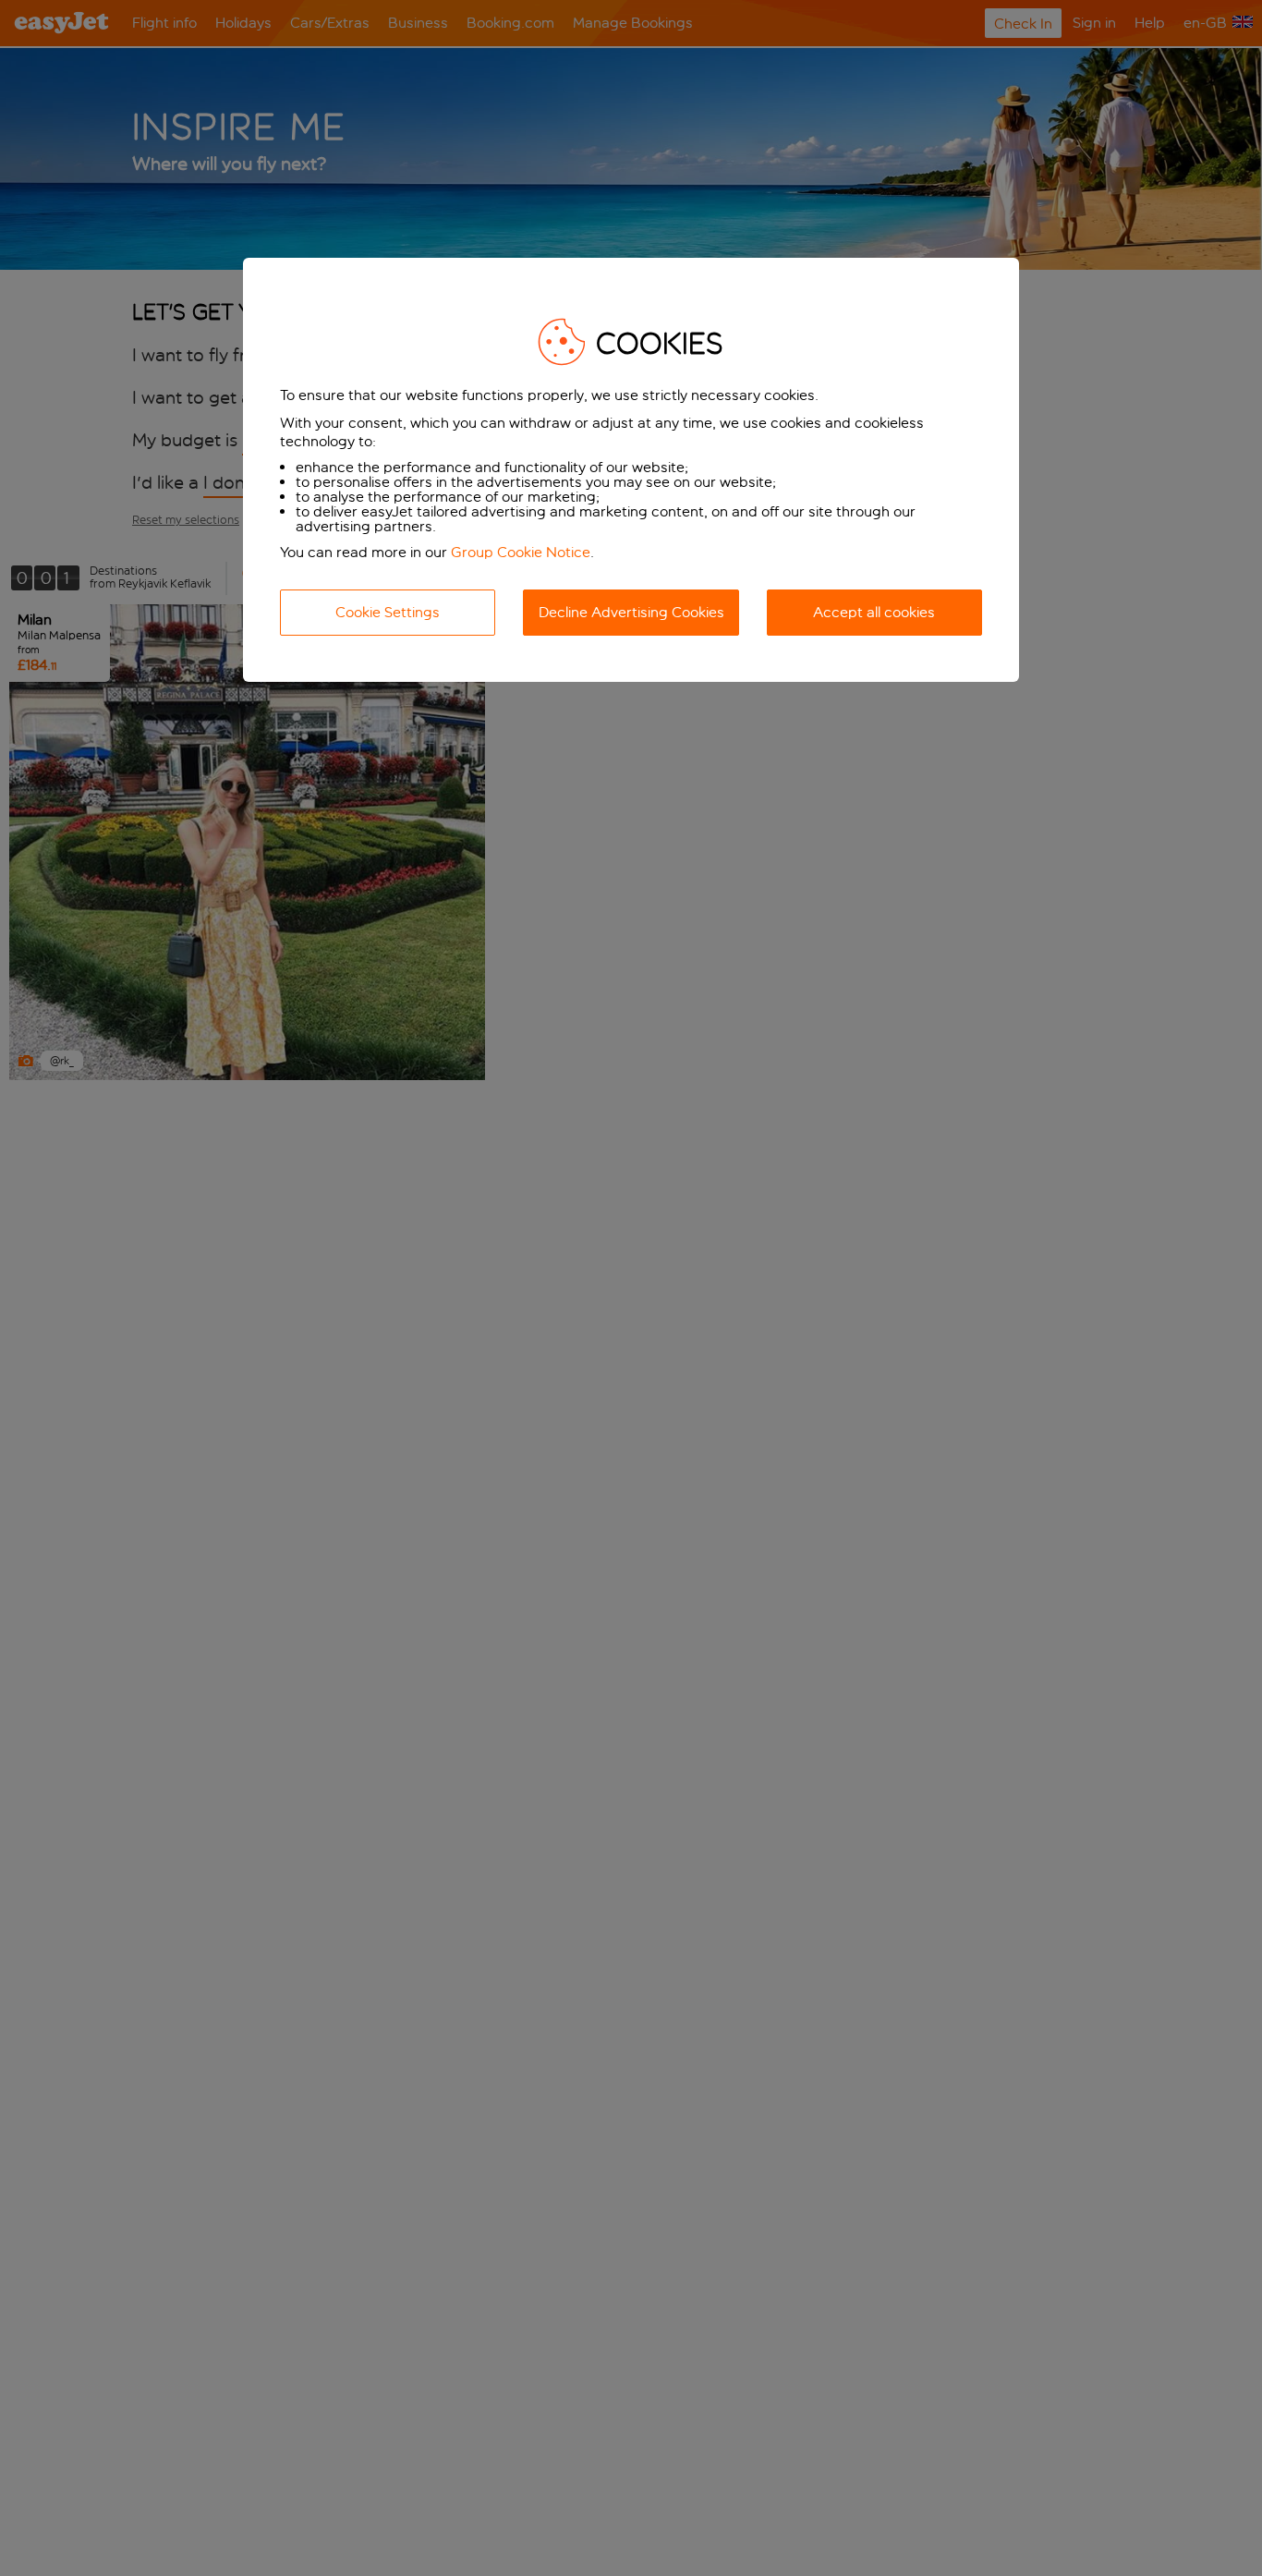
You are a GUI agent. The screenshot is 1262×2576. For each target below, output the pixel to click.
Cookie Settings (388, 612)
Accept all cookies (874, 612)
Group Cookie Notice (521, 552)
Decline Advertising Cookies (631, 612)
